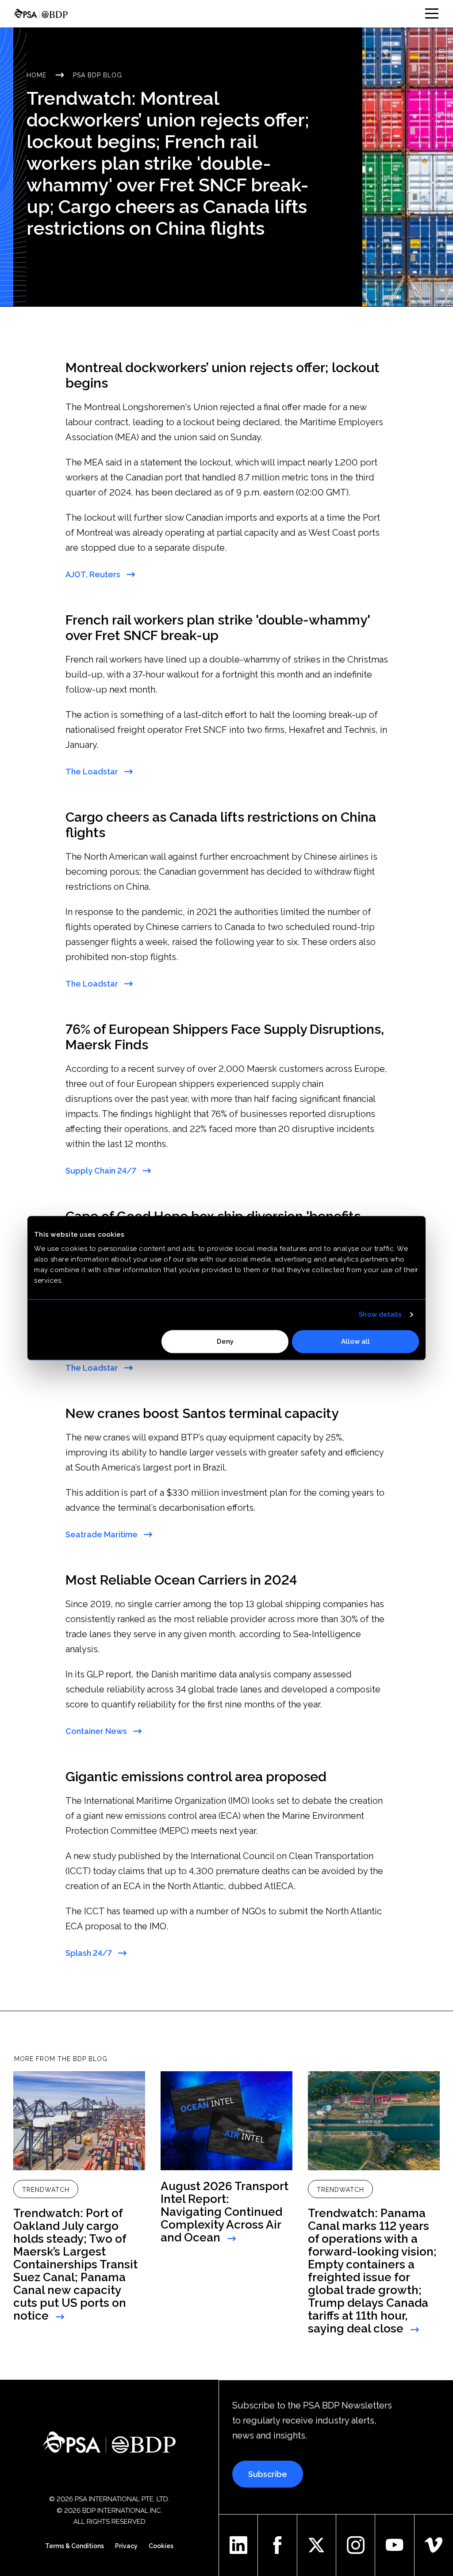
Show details (380, 1315)
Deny (225, 1341)
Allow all (355, 1341)
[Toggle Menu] (432, 13)
